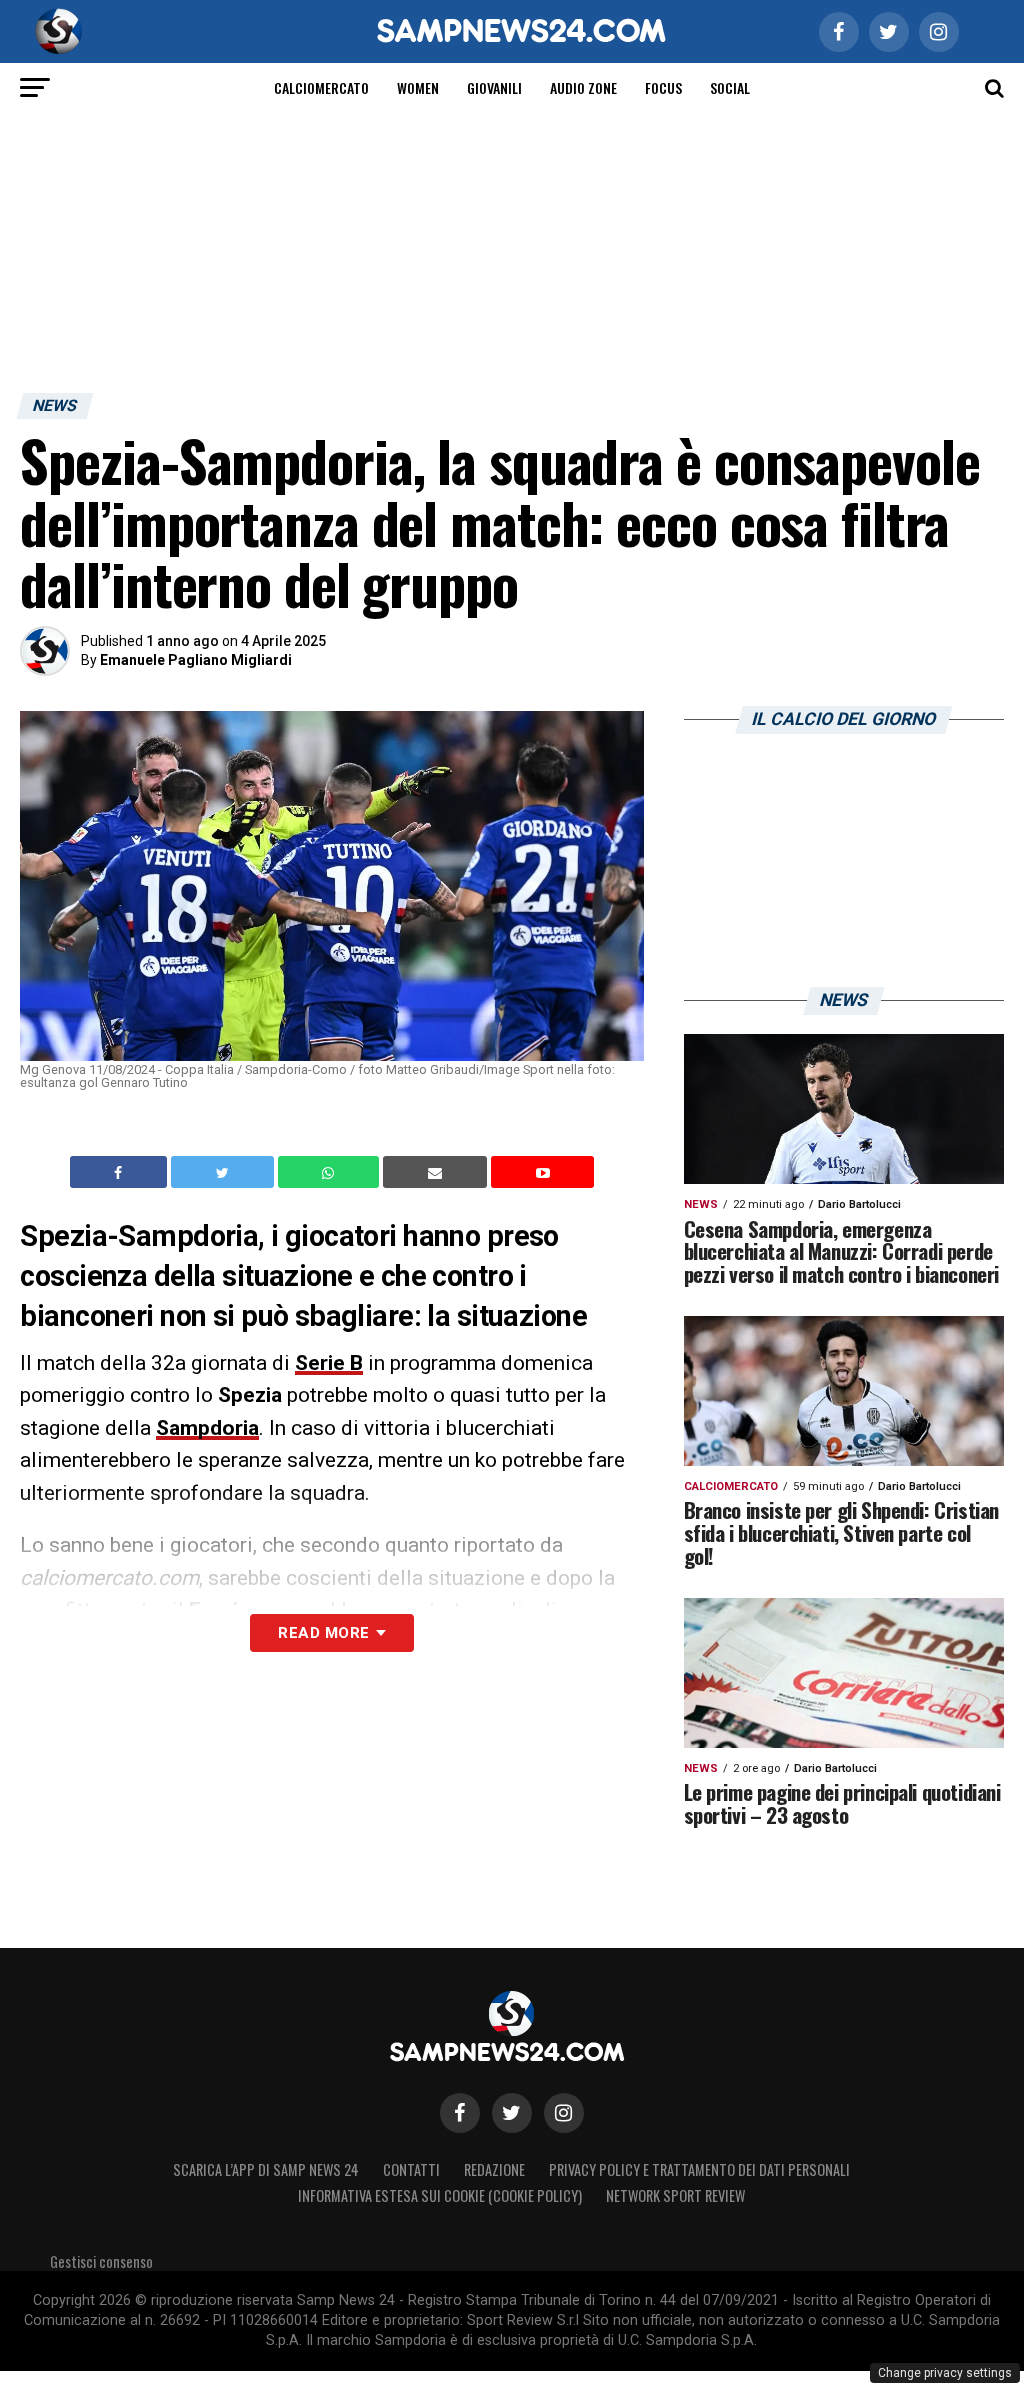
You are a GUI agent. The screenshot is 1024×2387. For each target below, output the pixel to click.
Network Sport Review (675, 2195)
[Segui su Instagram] (564, 2113)
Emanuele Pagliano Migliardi (196, 660)
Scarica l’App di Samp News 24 (266, 2169)
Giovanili (494, 87)
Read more (323, 1633)
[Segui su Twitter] (512, 2113)
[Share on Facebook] (121, 1172)
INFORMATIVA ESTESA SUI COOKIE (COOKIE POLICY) (440, 2195)
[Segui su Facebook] (460, 2113)
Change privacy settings (945, 2373)
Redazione (494, 2169)
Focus (663, 87)
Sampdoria (207, 1428)
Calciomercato (321, 87)
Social (730, 87)
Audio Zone (583, 87)
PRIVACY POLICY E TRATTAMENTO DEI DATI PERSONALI (699, 2169)
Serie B (329, 1363)
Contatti (411, 2169)
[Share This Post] (331, 1172)
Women (418, 87)
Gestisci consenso (101, 2261)
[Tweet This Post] (224, 1172)
